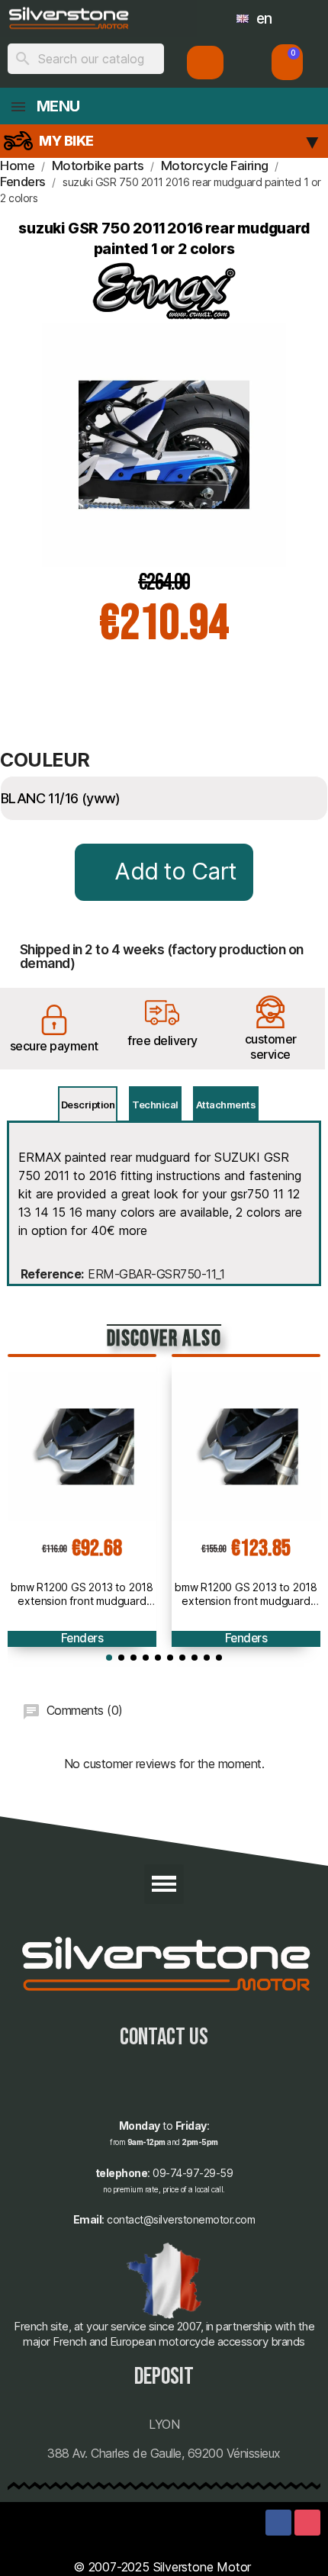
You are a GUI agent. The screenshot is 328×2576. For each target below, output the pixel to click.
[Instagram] (307, 2523)
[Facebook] (278, 2523)
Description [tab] (88, 1105)
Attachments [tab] (226, 1105)
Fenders (82, 1638)
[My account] (206, 63)
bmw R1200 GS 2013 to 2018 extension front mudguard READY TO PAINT (82, 1594)
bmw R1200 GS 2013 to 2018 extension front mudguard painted (246, 1594)
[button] (287, 62)
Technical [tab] (155, 1105)
